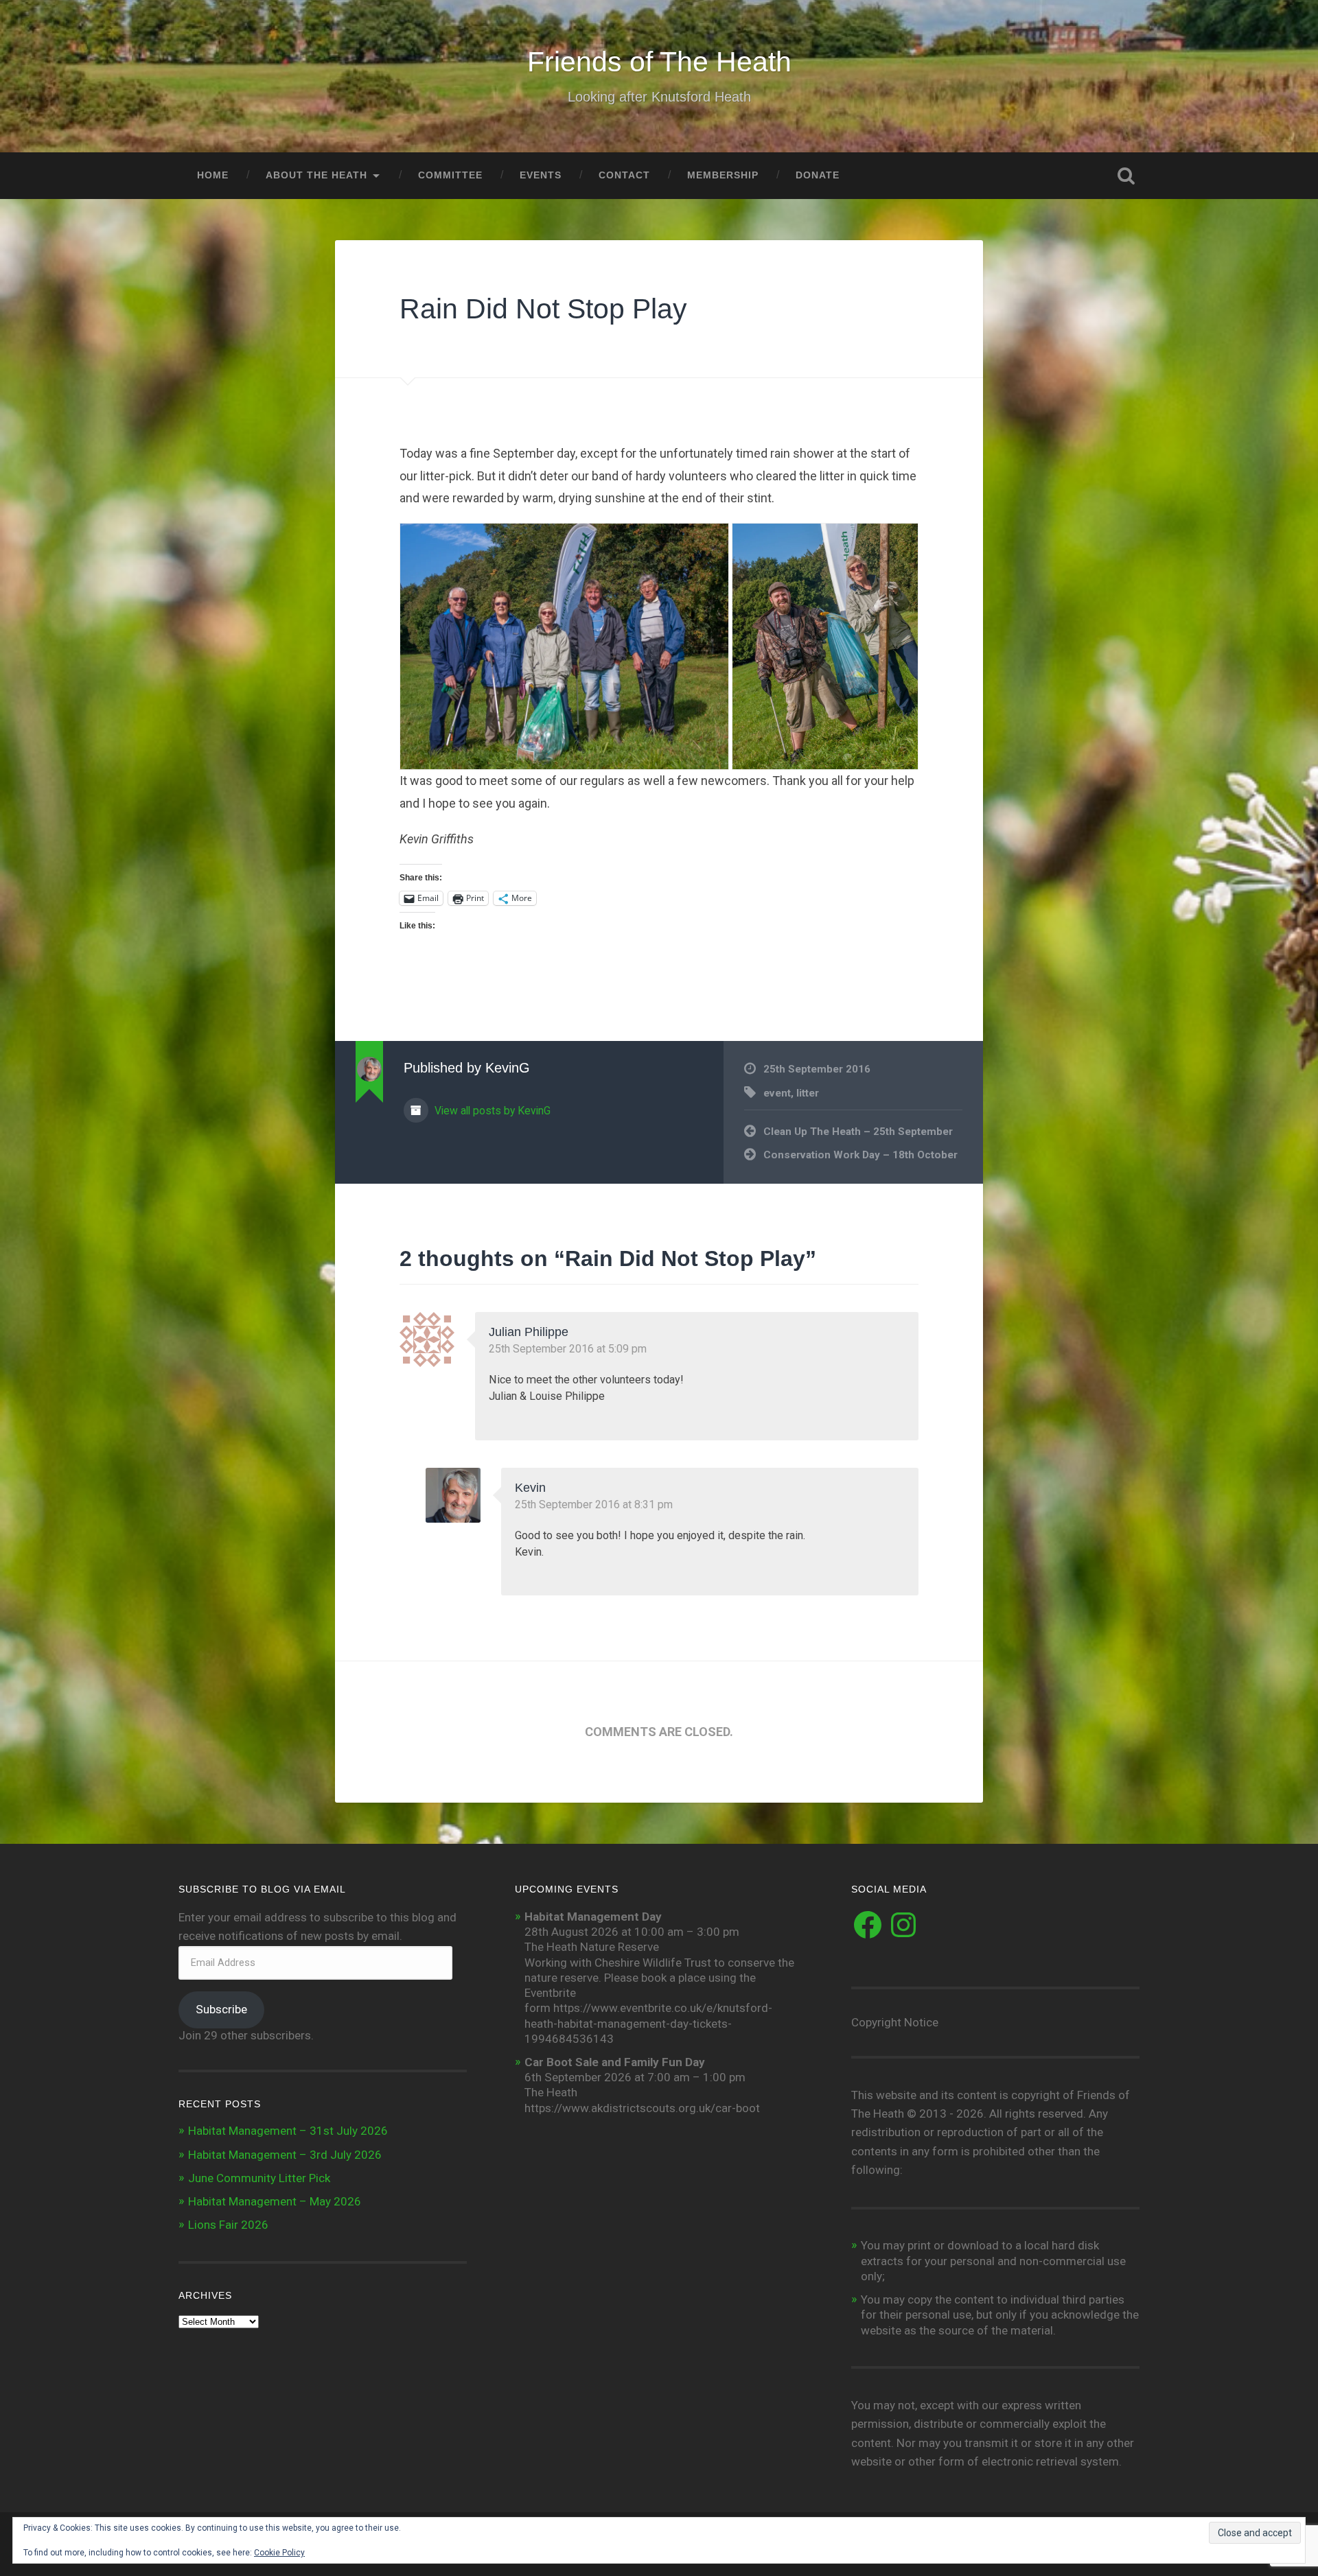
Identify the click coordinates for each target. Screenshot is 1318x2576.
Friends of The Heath (659, 62)
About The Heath (316, 175)
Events (541, 175)
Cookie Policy (279, 2553)
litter (808, 1093)
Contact (624, 175)
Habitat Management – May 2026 (275, 2201)
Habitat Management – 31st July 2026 (288, 2131)
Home (213, 175)
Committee (450, 175)
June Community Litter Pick (259, 2178)
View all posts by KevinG (491, 1111)
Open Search (1126, 176)
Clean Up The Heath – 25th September (858, 1132)
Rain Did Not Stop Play (543, 309)
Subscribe (221, 2009)
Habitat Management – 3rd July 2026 (285, 2155)
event (777, 1093)
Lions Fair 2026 (228, 2225)
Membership (723, 175)
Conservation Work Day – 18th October (860, 1155)
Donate (818, 175)
